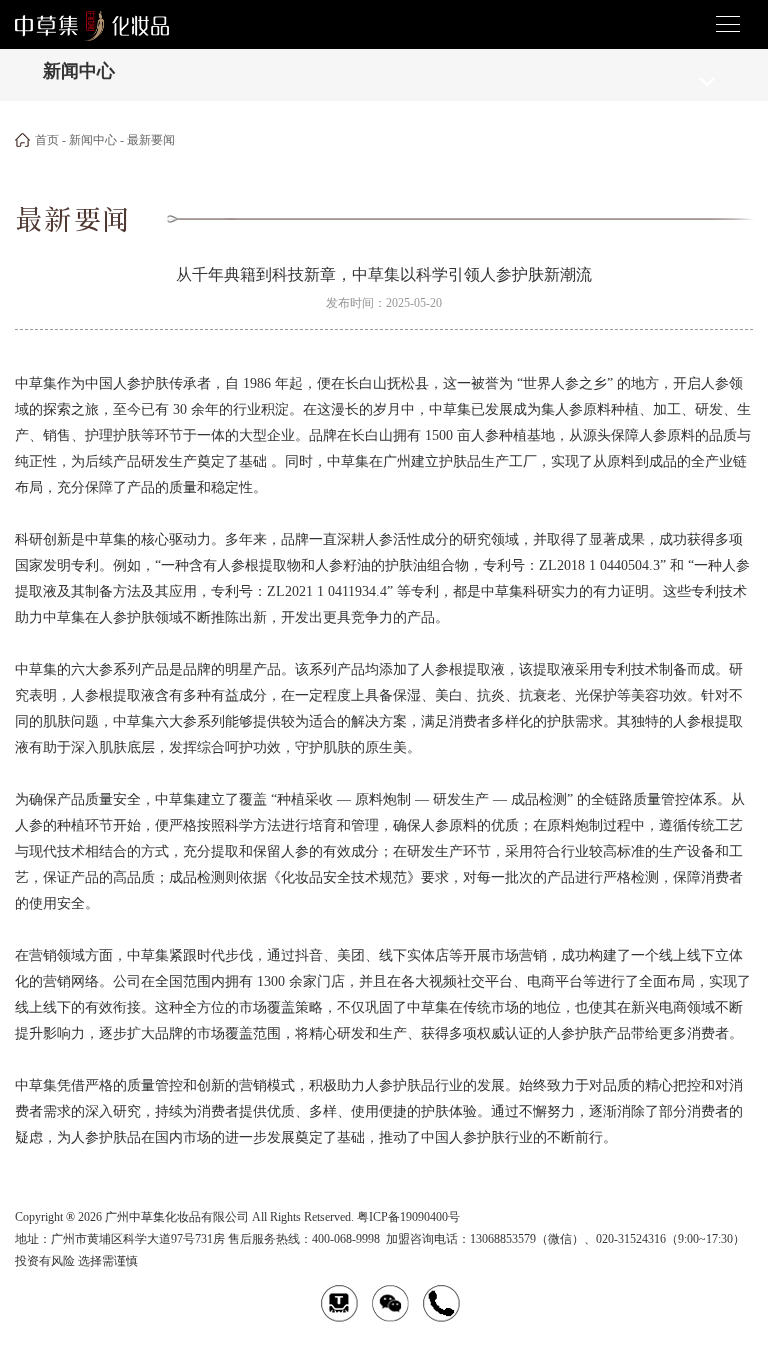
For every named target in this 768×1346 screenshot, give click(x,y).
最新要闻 (151, 140)
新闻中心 (93, 140)
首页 (47, 140)
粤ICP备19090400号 (408, 1217)
